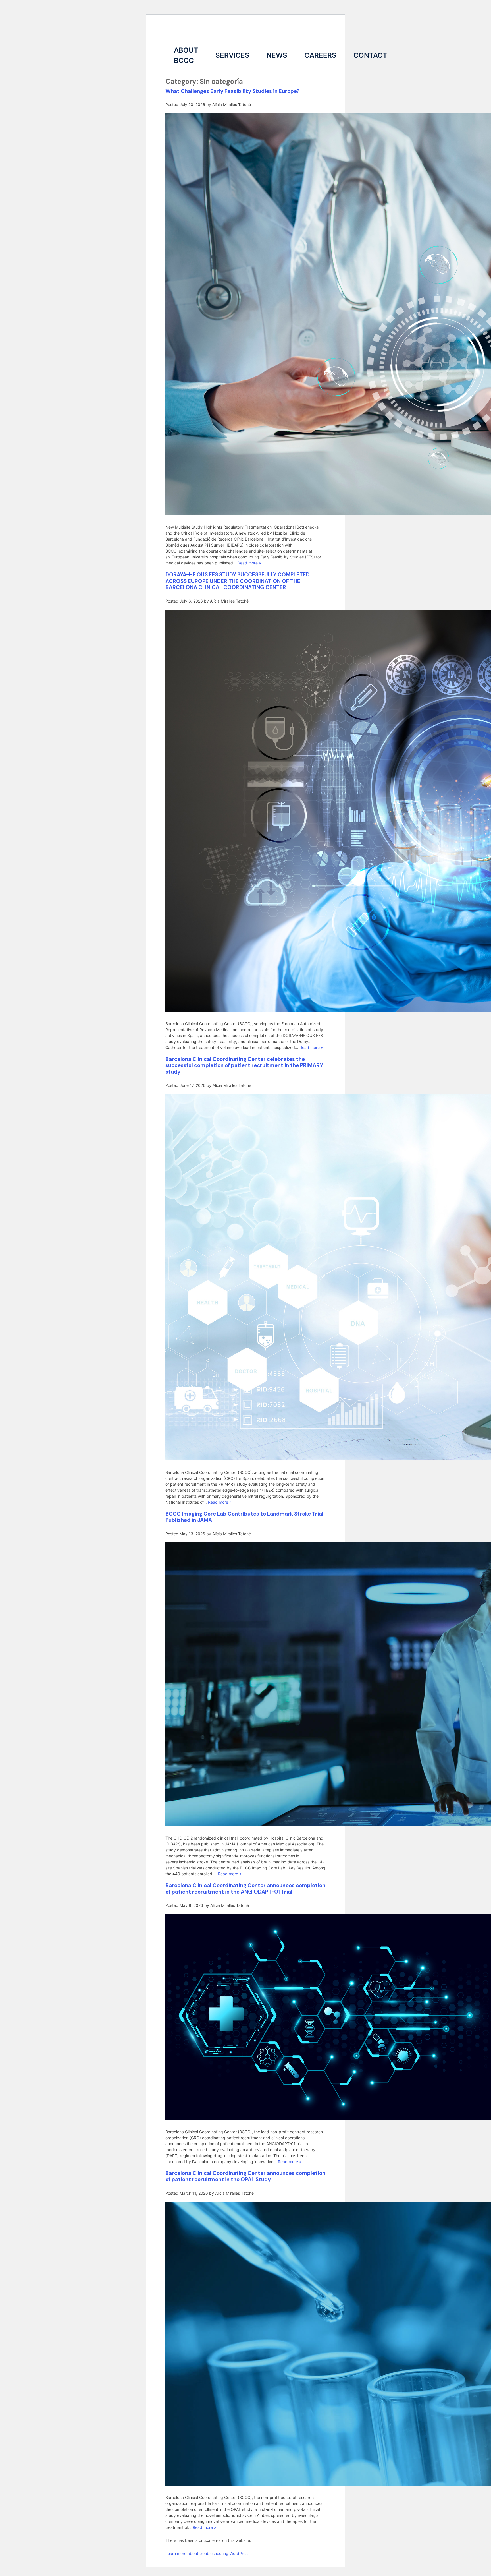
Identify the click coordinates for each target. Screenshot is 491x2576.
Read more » (249, 563)
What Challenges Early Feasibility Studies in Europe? (233, 91)
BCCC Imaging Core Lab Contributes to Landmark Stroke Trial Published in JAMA (244, 1517)
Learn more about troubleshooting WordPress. (208, 2553)
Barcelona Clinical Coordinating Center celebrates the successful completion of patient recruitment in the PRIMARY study (244, 1065)
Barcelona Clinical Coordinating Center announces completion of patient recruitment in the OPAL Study (245, 2176)
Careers (320, 55)
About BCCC (186, 55)
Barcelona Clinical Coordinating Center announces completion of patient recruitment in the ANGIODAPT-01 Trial (245, 1889)
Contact (370, 55)
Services (232, 55)
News (277, 55)
